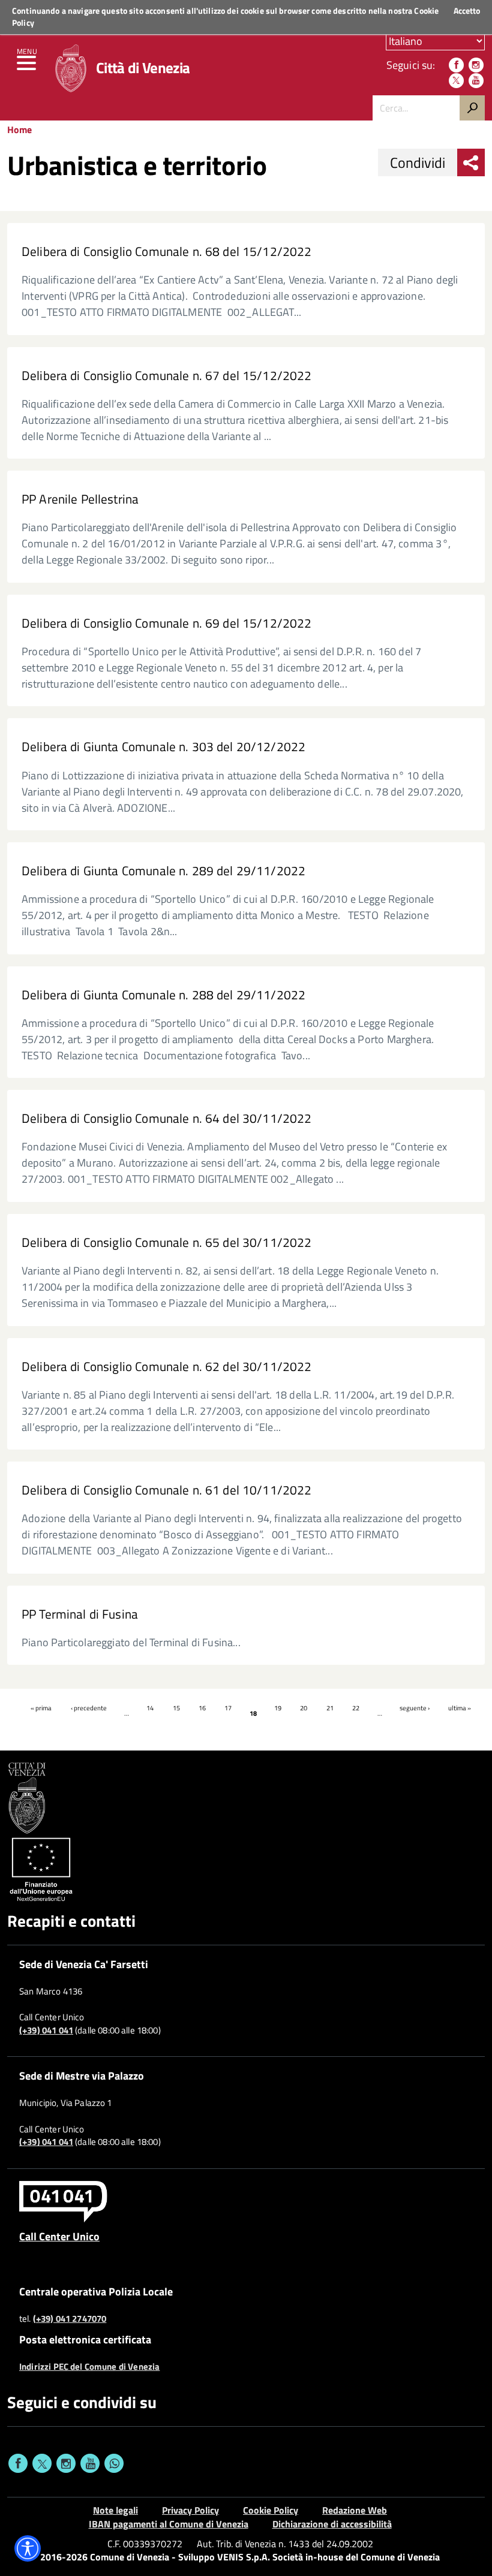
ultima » (460, 1708)
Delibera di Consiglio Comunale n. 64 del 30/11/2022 (166, 1118)
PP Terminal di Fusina (80, 1614)
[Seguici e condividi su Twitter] (42, 2463)
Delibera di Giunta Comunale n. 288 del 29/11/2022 (163, 995)
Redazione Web (355, 2510)
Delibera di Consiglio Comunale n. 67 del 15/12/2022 (166, 376)
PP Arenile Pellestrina (80, 499)
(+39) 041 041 (46, 2030)
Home (19, 129)
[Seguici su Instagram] (476, 65)
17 (228, 1708)
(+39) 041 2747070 (70, 2319)
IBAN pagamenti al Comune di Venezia (169, 2524)
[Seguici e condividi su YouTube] (90, 2463)
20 (304, 1708)
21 (330, 1708)
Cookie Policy (271, 2510)
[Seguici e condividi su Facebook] (18, 2463)
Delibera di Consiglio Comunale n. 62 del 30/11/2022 (166, 1367)
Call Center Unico (59, 2236)
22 (356, 1708)
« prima (41, 1708)
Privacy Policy (190, 2510)
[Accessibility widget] (28, 2548)
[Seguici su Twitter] (456, 81)
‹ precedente (89, 1708)
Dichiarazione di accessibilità (332, 2524)
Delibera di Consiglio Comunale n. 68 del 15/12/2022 (166, 251)
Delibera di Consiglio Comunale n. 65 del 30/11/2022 (166, 1242)
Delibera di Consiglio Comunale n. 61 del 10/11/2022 (166, 1490)
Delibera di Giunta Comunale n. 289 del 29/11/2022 (163, 871)
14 (150, 1708)
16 (202, 1708)
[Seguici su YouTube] (476, 81)
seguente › (415, 1708)
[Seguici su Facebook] (456, 65)
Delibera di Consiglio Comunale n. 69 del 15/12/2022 (166, 623)
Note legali (115, 2510)
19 (278, 1708)
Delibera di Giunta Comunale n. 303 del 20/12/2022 (163, 747)
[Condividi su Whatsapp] (114, 2463)
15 (176, 1708)
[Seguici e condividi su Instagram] (66, 2463)
